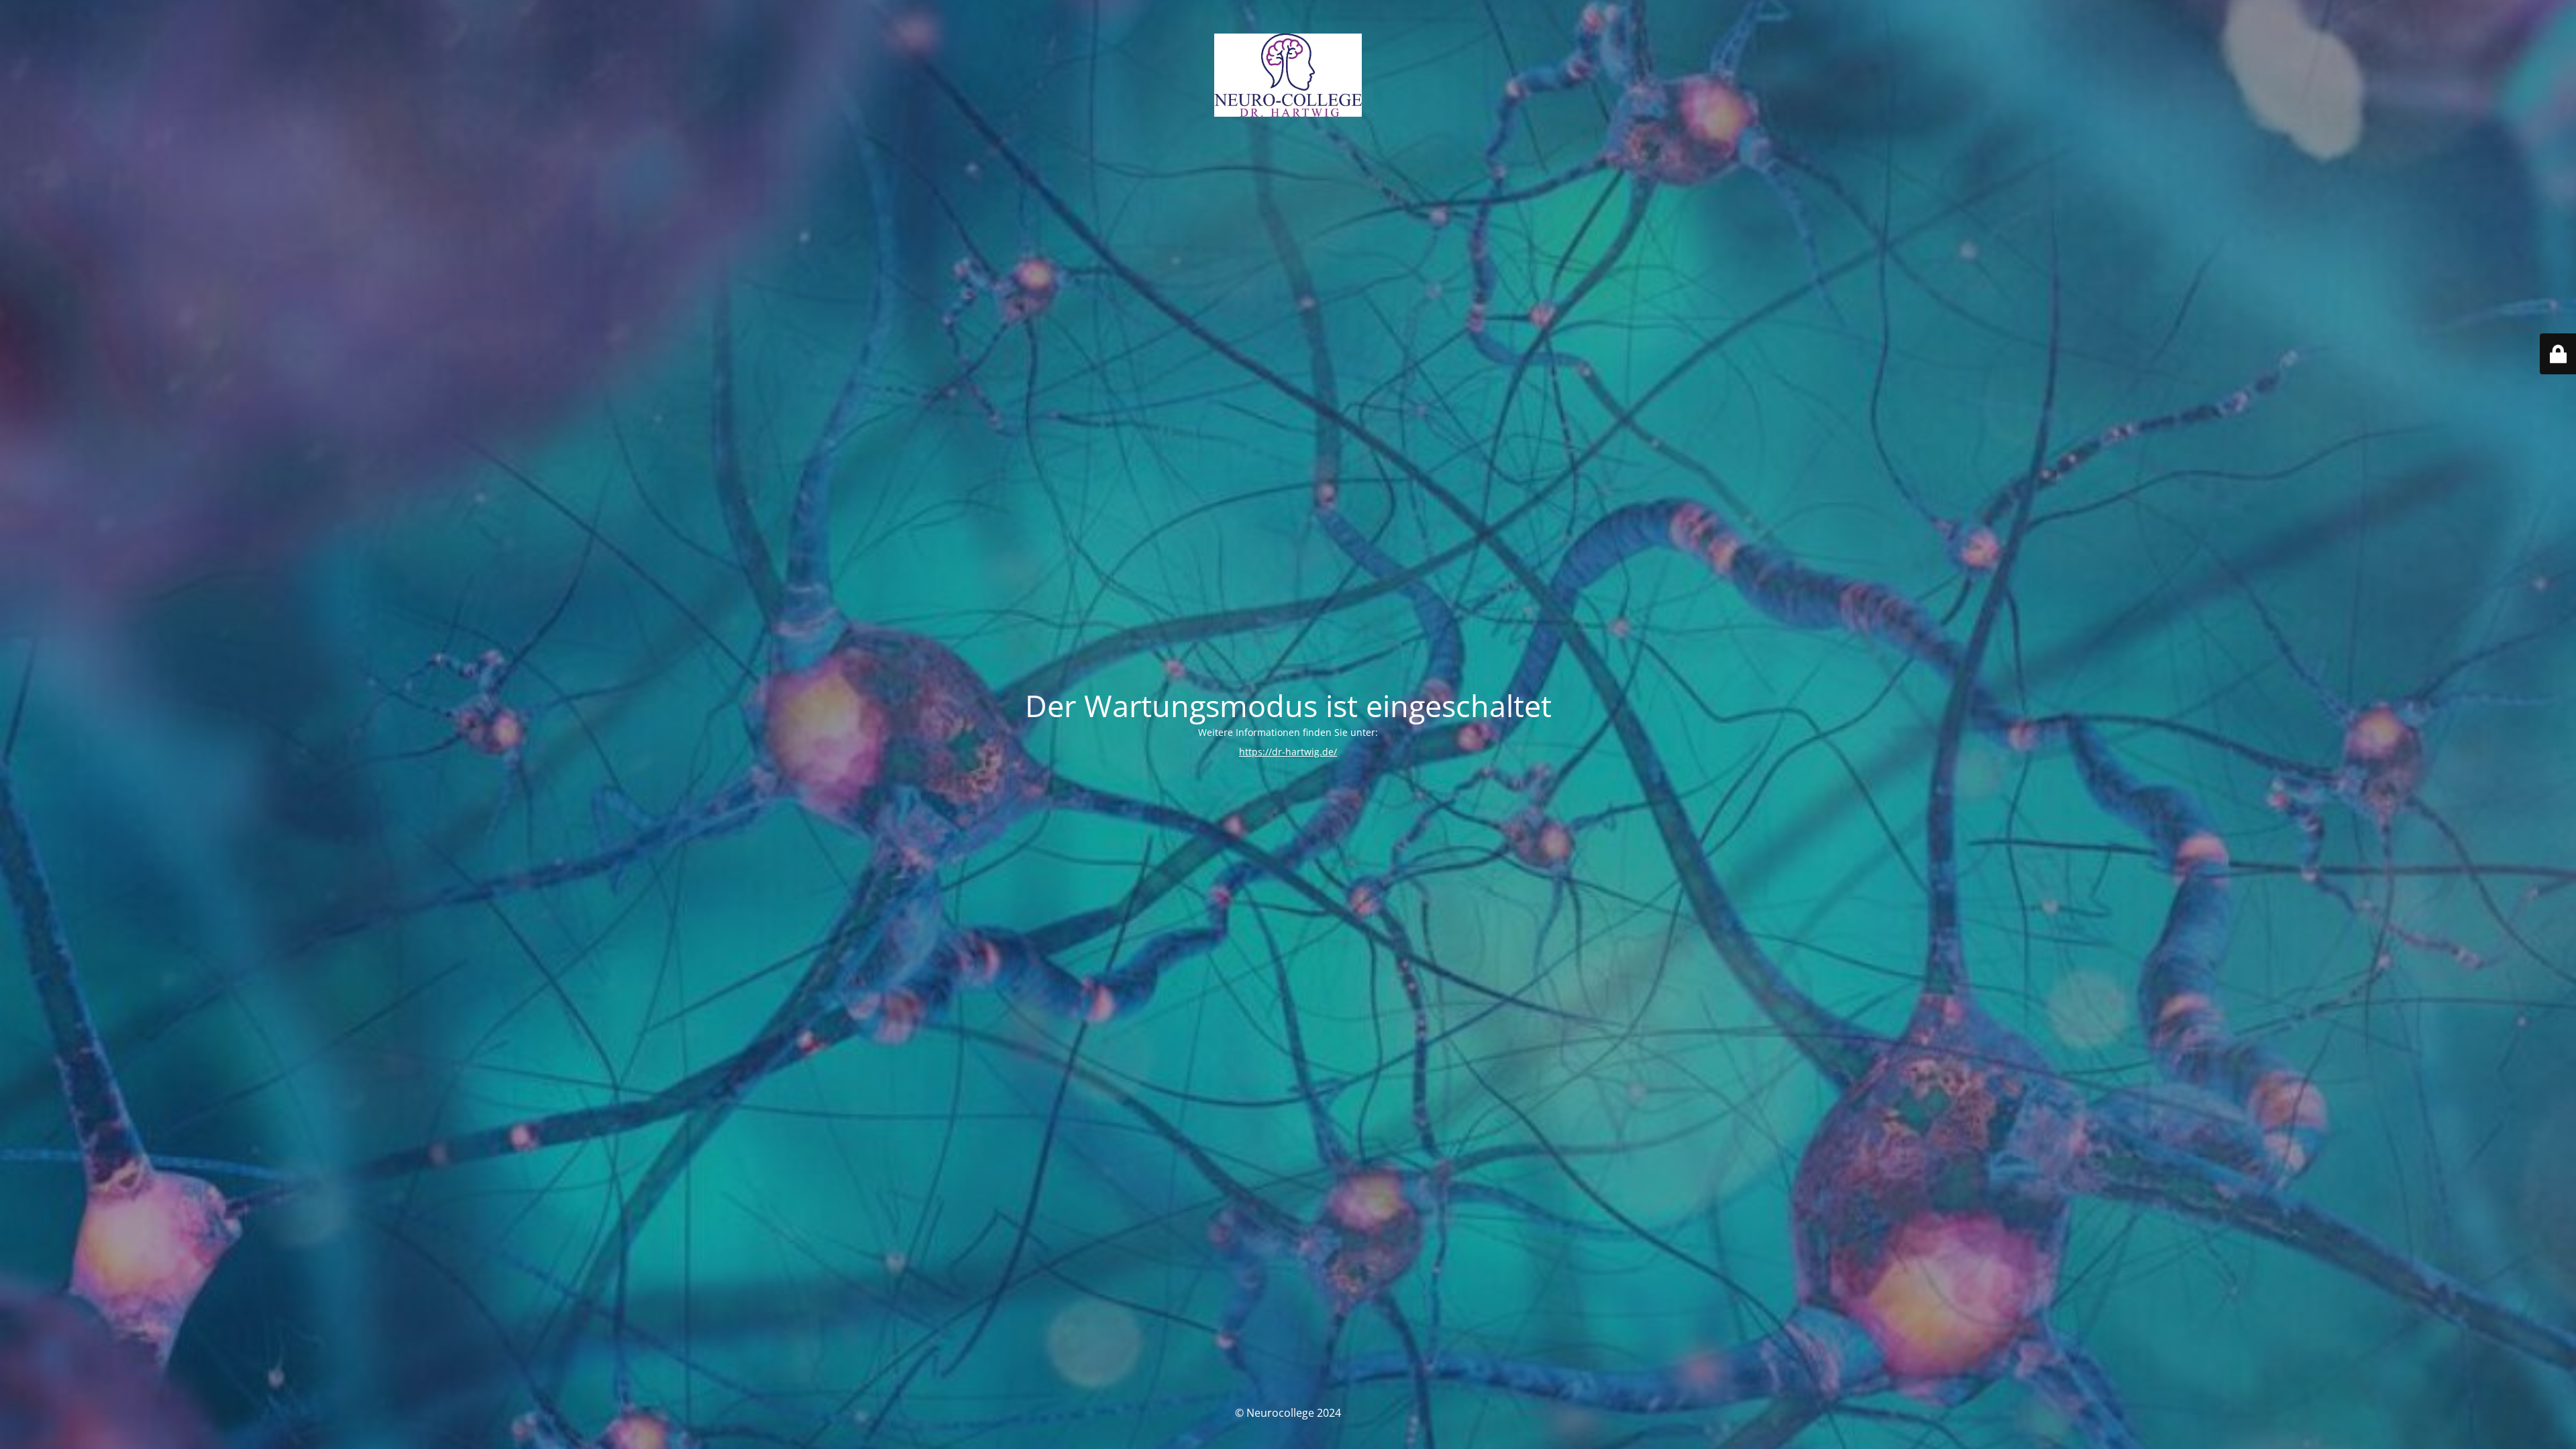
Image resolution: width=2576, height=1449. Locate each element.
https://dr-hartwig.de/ (1288, 752)
